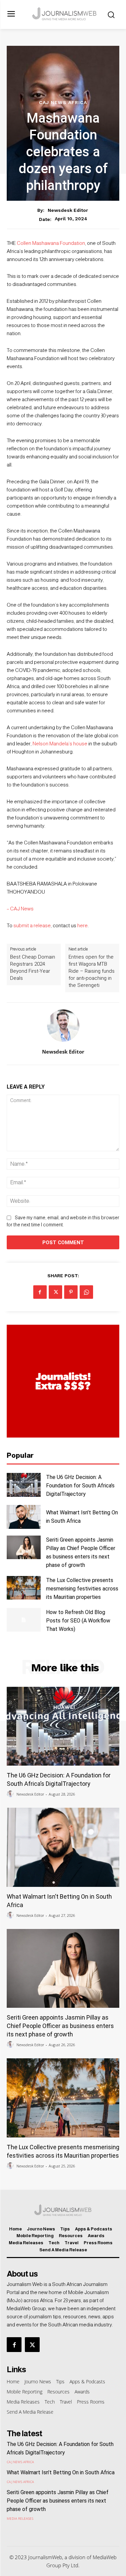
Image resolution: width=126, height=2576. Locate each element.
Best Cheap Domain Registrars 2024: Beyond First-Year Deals (33, 968)
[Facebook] (40, 1292)
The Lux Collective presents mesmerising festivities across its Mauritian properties (82, 1589)
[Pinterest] (71, 1292)
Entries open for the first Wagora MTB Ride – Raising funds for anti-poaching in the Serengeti (92, 971)
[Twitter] (55, 1292)
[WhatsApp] (86, 1292)
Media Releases (20, 2518)
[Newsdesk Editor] (63, 1026)
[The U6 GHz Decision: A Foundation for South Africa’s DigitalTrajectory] (24, 1485)
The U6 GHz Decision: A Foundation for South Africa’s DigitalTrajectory (80, 1486)
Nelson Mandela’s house (60, 744)
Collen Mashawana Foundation (51, 243)
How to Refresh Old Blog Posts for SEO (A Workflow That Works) (78, 1621)
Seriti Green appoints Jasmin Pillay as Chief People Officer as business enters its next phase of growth (60, 2026)
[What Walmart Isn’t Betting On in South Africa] (24, 1517)
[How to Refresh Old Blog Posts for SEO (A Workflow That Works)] (24, 1620)
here (82, 925)
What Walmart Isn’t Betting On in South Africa (61, 2472)
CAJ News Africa (63, 102)
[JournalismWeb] (65, 14)
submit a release (32, 925)
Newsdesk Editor (68, 210)
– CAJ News (20, 909)
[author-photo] (11, 1794)
